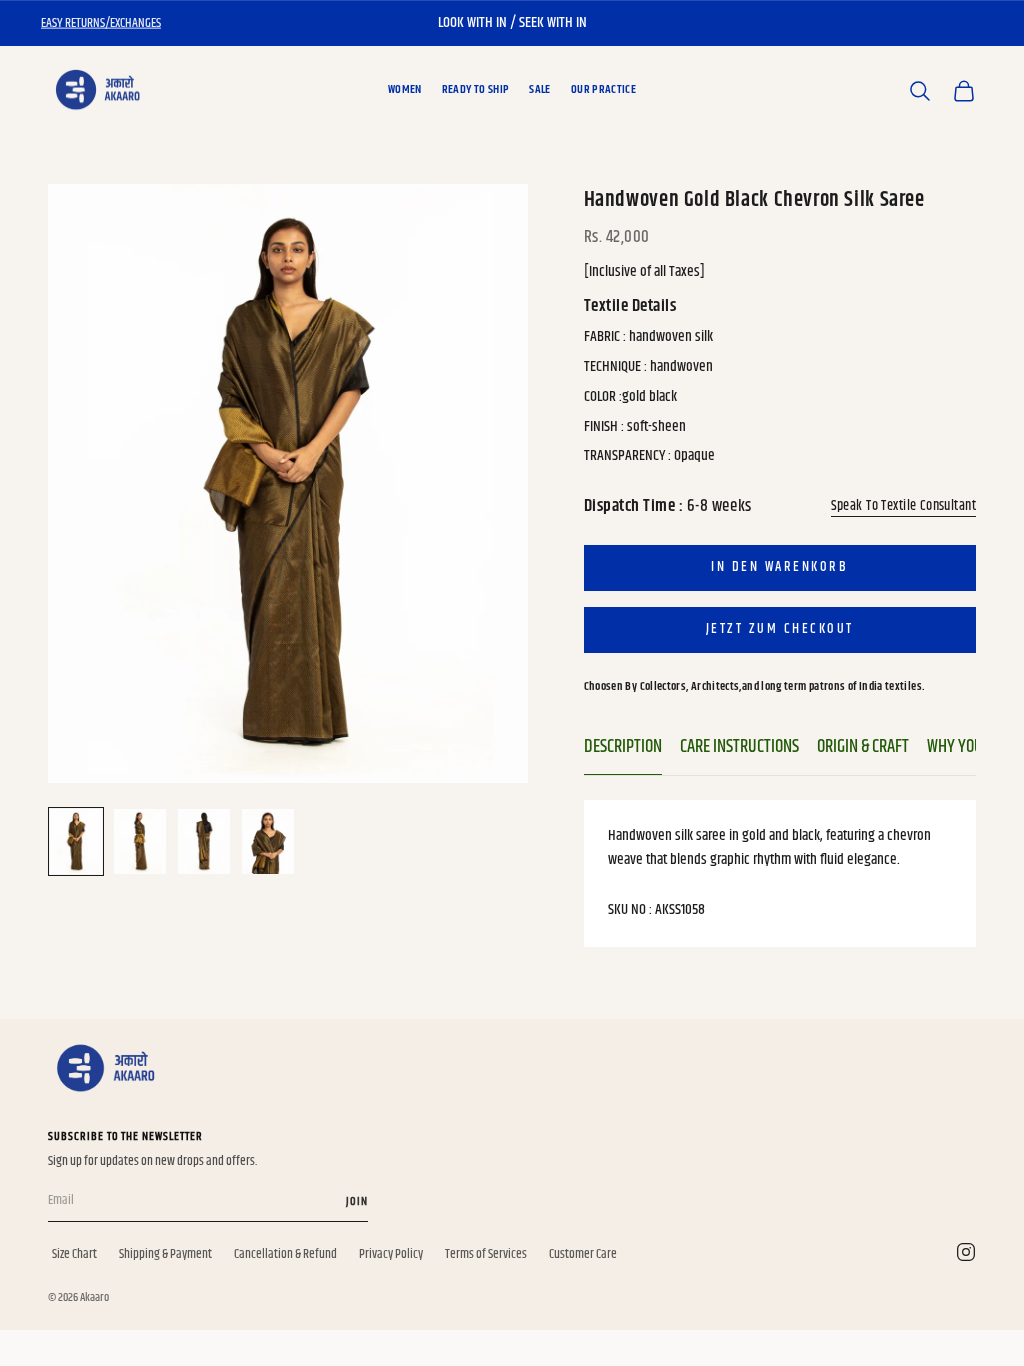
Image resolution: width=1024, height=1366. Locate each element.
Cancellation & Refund (285, 1254)
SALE (539, 89)
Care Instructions (739, 747)
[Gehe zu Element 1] (76, 841)
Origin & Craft (863, 747)
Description (623, 747)
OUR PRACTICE (603, 89)
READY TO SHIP (476, 89)
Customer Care (583, 1254)
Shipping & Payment (165, 1254)
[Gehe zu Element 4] (268, 841)
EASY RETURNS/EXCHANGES (101, 23)
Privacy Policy (391, 1254)
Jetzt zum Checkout (780, 629)
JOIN (357, 1201)
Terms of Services (486, 1254)
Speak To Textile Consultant (903, 506)
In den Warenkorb (779, 567)
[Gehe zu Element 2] (140, 841)
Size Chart (74, 1254)
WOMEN (405, 89)
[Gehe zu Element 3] (204, 841)
